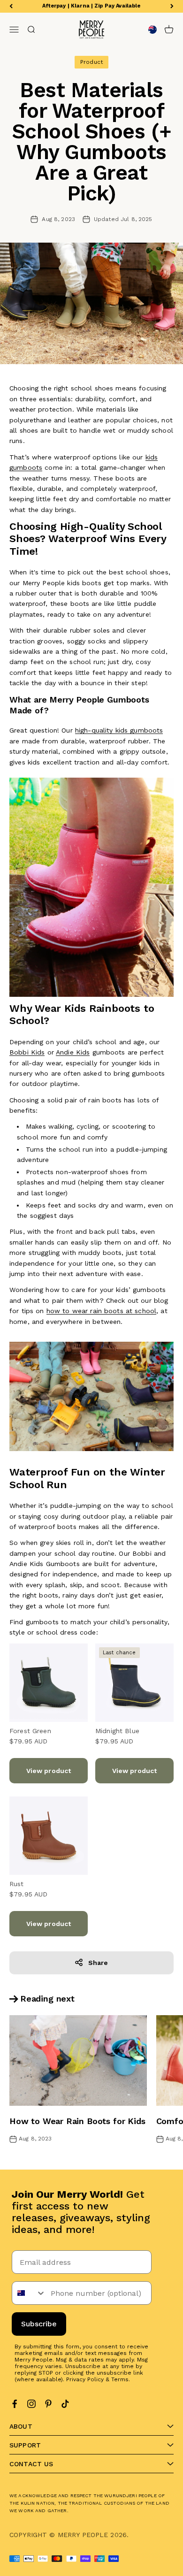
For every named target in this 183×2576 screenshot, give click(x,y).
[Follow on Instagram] (31, 2404)
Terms (120, 2379)
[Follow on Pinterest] (48, 2404)
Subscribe (39, 2324)
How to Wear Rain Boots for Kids (77, 2121)
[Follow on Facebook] (15, 2404)
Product (91, 62)
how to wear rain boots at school (101, 1311)
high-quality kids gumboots (119, 730)
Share (98, 1963)
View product (49, 1771)
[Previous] (11, 6)
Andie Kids (73, 1052)
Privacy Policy (85, 2379)
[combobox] (29, 2293)
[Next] (172, 6)
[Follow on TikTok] (65, 2404)
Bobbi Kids (27, 1052)
